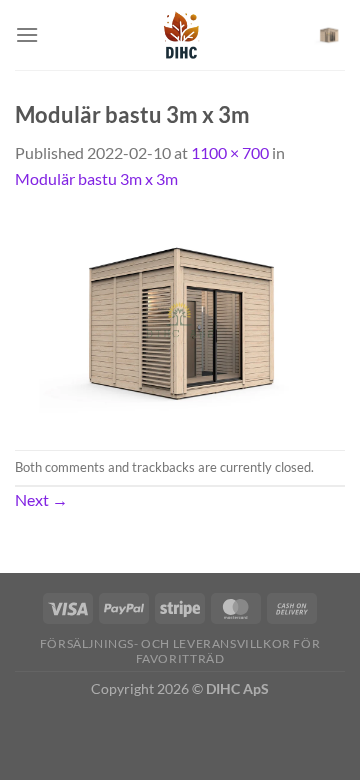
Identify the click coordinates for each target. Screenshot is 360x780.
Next (41, 499)
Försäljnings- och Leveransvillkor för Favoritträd (180, 651)
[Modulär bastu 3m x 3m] (180, 318)
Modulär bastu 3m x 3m (96, 178)
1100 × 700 (230, 152)
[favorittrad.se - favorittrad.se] (179, 35)
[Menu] (27, 34)
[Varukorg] (329, 35)
